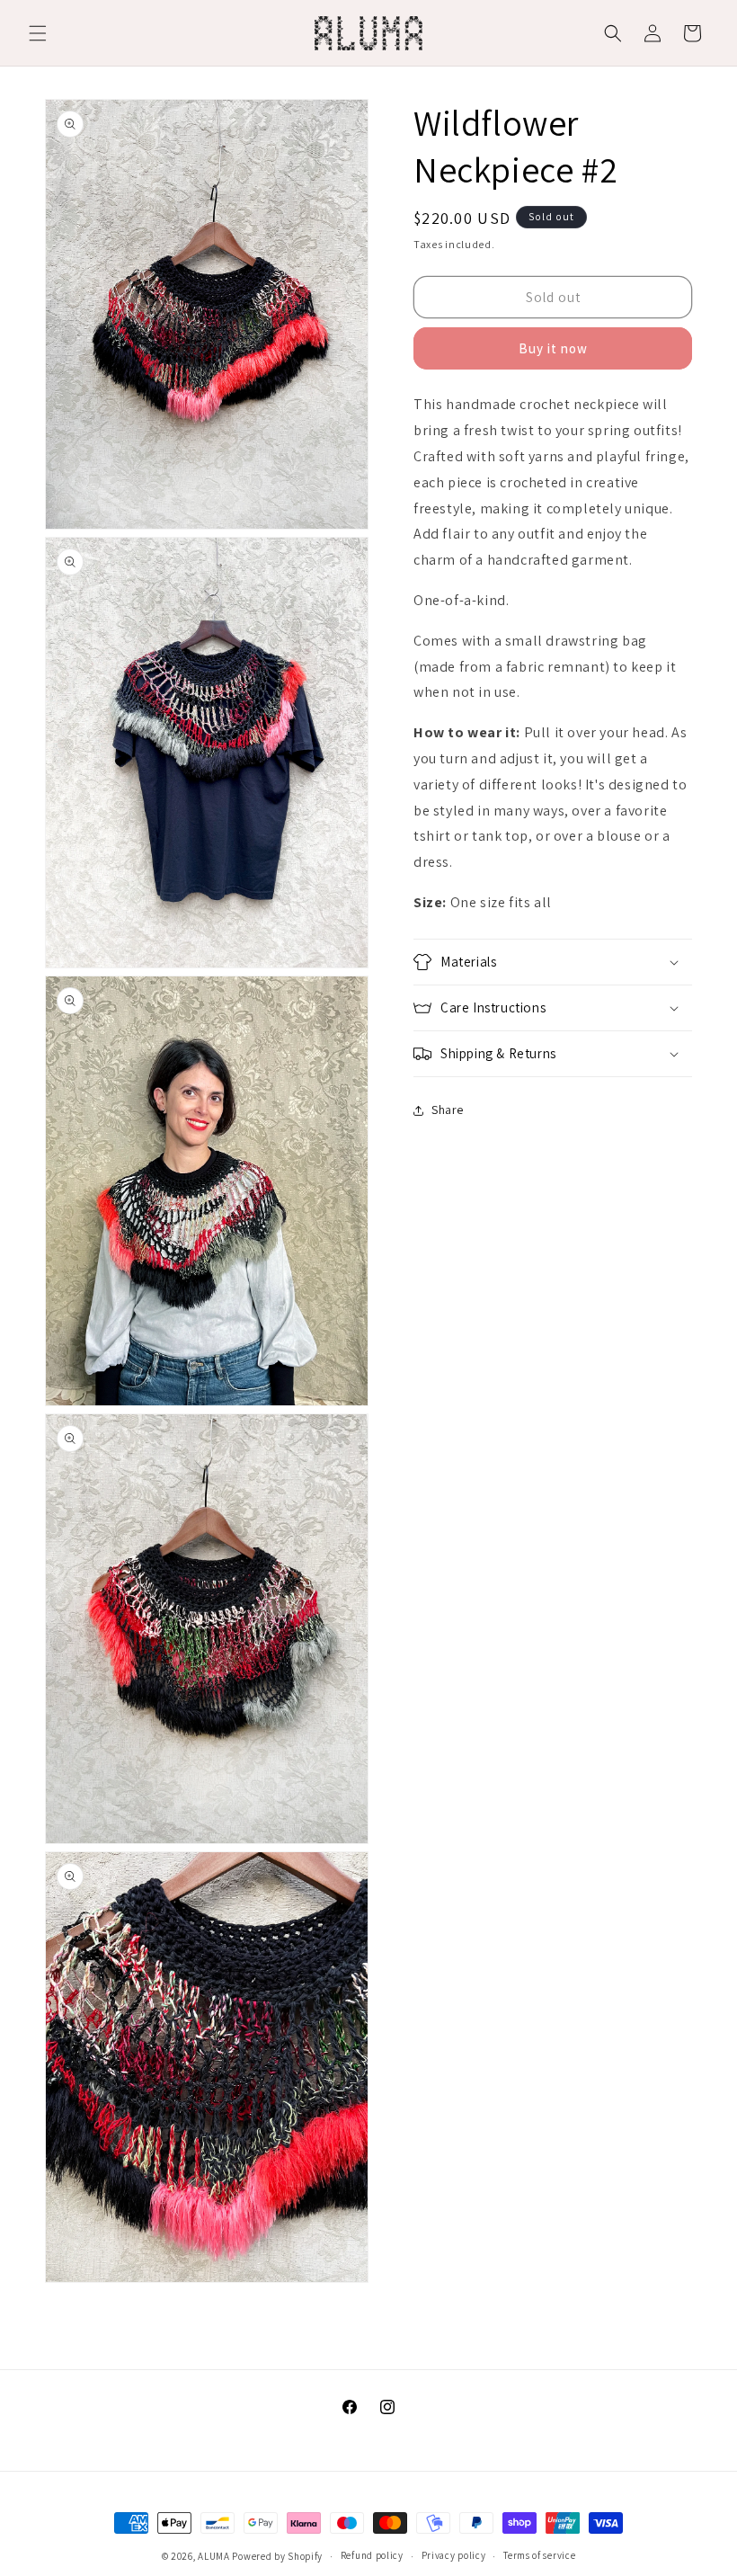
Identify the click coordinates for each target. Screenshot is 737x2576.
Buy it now (553, 348)
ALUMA (214, 2556)
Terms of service (539, 2555)
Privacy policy (454, 2555)
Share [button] (448, 1110)
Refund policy (372, 2555)
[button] (38, 33)
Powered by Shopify (277, 2556)
